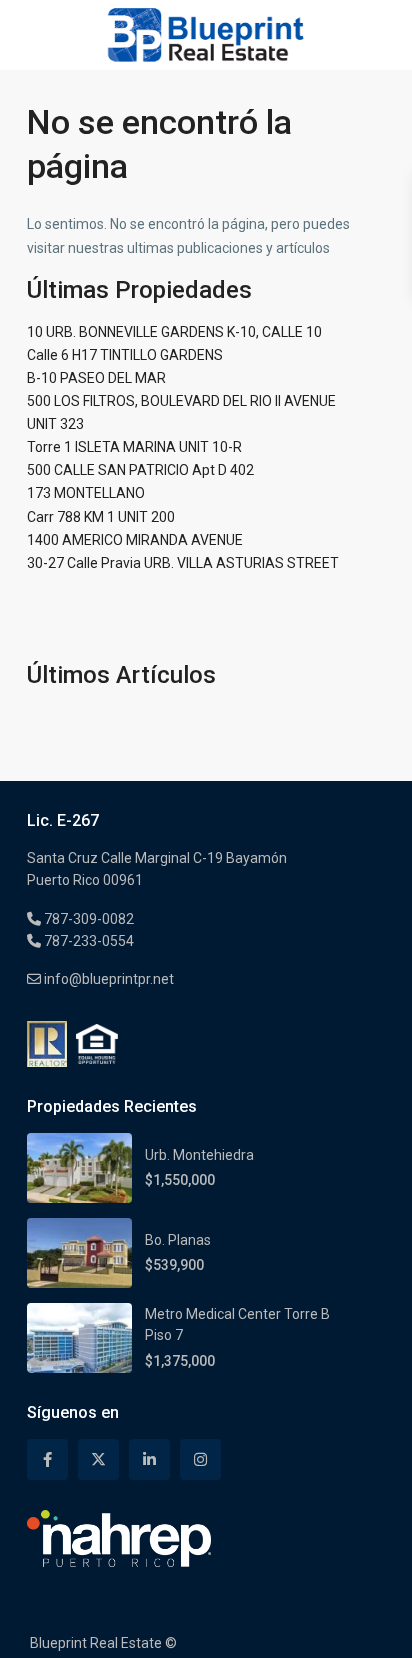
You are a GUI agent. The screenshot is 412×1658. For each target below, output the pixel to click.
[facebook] (47, 1459)
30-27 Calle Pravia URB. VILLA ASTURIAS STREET (183, 563)
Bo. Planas (178, 1240)
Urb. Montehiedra (199, 1155)
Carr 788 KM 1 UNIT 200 (101, 517)
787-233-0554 (87, 941)
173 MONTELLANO (86, 493)
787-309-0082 (87, 919)
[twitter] (98, 1459)
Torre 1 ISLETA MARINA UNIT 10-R (134, 447)
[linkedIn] (149, 1459)
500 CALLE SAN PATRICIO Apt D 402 (140, 470)
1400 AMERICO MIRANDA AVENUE (135, 540)
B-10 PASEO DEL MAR (96, 378)
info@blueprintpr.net (107, 979)
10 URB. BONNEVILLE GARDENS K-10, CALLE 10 (174, 332)
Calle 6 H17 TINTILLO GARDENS (125, 355)
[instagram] (200, 1459)
